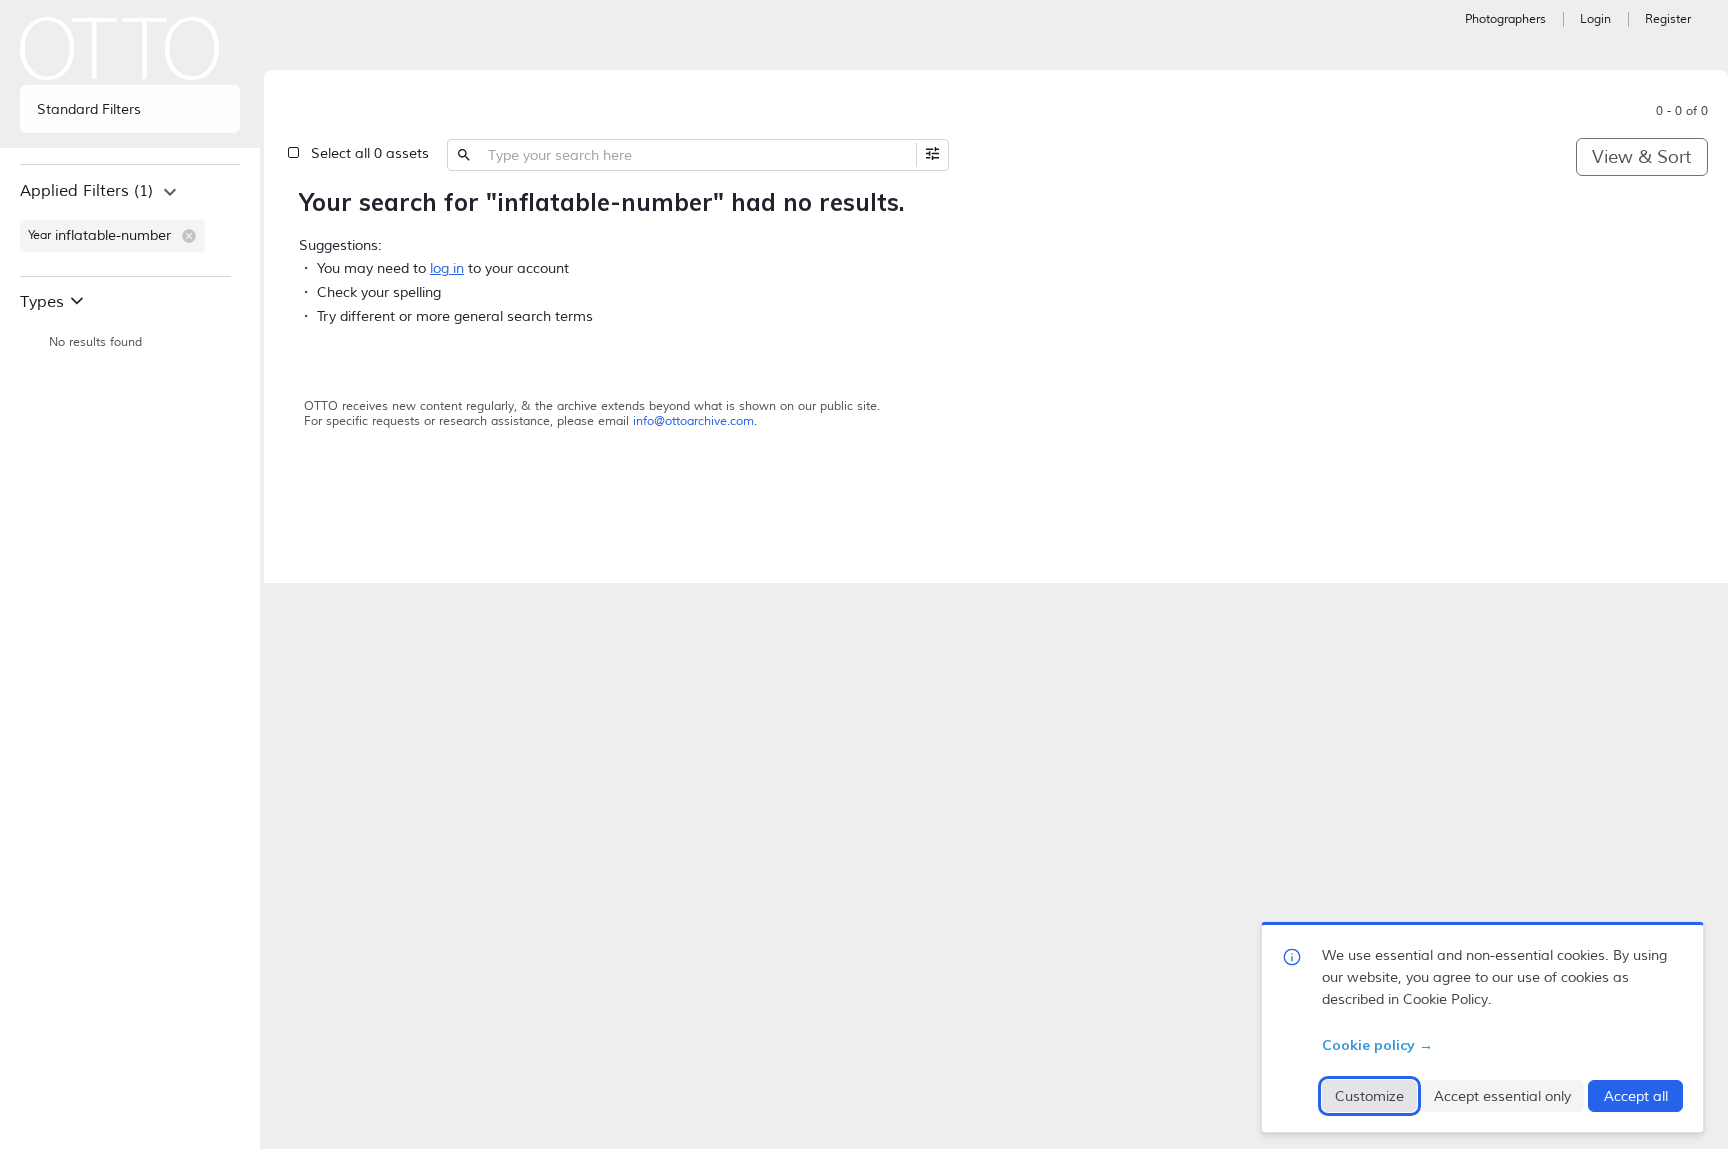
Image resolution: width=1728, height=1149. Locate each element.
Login (1595, 19)
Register (1668, 19)
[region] (130, 220)
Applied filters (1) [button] (86, 191)
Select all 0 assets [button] (370, 153)
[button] (189, 236)
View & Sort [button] (1641, 157)
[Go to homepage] (120, 48)
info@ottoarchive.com (693, 421)
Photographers (1505, 19)
